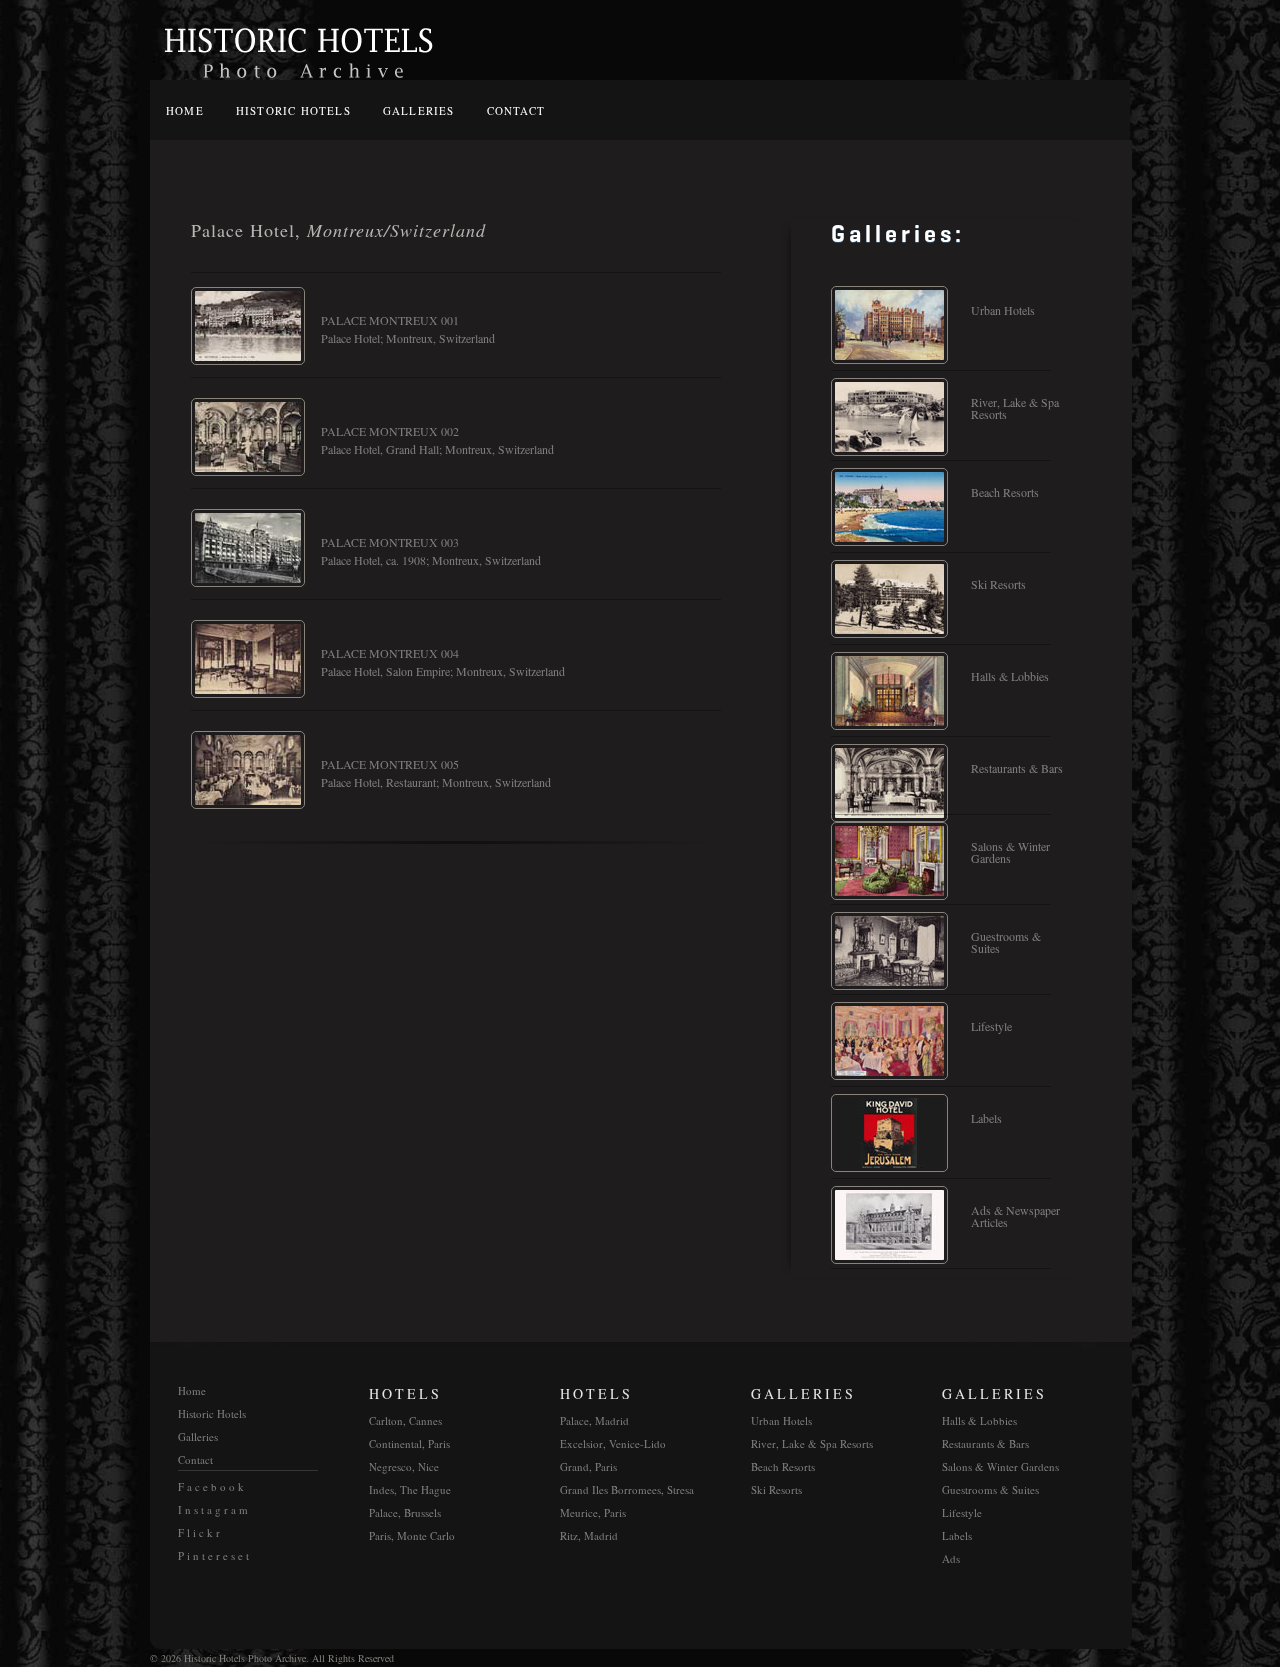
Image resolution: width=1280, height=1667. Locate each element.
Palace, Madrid (594, 1420)
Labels (986, 1118)
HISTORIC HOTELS (293, 110)
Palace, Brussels (405, 1512)
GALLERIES (419, 110)
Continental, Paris (409, 1443)
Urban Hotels (1003, 310)
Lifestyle (991, 1026)
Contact (195, 1459)
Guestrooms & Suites (1006, 942)
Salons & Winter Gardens (1010, 852)
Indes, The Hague (410, 1489)
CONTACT (516, 110)
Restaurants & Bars (1017, 768)
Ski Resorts (998, 584)
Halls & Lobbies (1010, 676)
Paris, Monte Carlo (412, 1535)
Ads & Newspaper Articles (1015, 1216)
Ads (951, 1558)
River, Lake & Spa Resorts (1015, 408)
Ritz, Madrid (589, 1535)
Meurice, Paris (593, 1512)
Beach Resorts (1005, 492)
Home (192, 1390)
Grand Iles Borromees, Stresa (627, 1489)
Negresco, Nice (404, 1466)
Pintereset (215, 1555)
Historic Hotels (212, 1413)
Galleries (198, 1436)
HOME (185, 110)
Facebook (212, 1486)
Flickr (200, 1532)
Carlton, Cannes (405, 1420)
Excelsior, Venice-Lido (613, 1443)
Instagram (214, 1509)
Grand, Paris (588, 1466)
